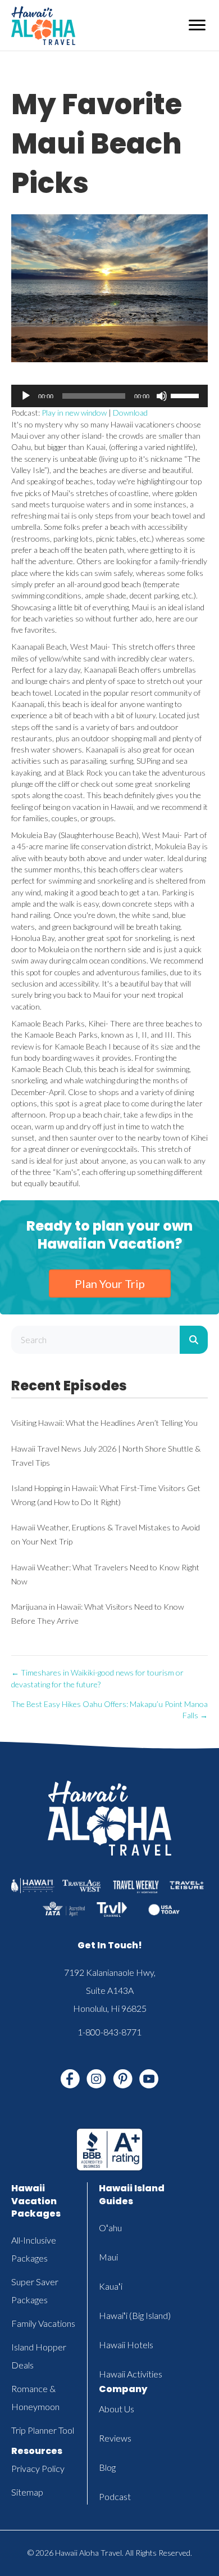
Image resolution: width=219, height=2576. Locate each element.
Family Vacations (43, 2323)
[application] (109, 396)
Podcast (115, 2496)
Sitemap (27, 2492)
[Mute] (162, 396)
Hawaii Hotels (126, 2345)
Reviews (115, 2438)
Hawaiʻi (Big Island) (135, 2315)
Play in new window (74, 413)
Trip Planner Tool (43, 2430)
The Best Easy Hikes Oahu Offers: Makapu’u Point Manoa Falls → (109, 1710)
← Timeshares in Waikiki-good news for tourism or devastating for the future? (97, 1678)
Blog (107, 2467)
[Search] (194, 1340)
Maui (108, 2257)
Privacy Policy (38, 2468)
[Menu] (197, 25)
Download (130, 413)
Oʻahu (110, 2228)
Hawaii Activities (131, 2374)
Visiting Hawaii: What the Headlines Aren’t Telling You (104, 1423)
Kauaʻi (111, 2286)
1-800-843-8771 (109, 2032)
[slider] (186, 395)
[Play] (26, 396)
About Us (117, 2409)
